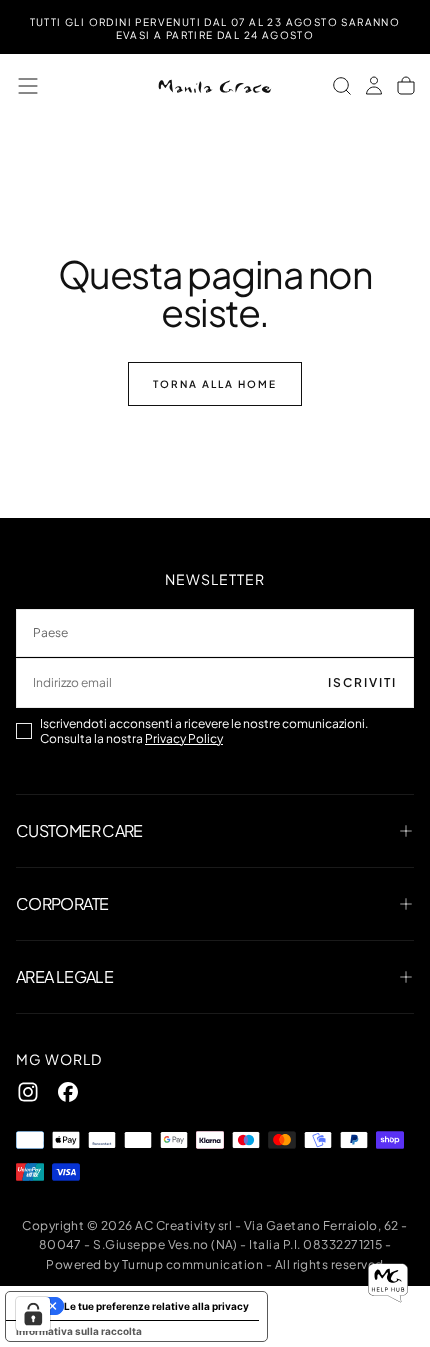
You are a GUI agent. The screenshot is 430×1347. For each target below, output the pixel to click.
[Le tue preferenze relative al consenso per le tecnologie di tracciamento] (33, 1314)
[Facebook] (68, 1092)
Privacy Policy (184, 738)
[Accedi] (374, 86)
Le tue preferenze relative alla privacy (156, 1306)
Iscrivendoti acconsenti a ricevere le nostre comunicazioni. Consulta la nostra (204, 731)
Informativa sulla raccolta (79, 1331)
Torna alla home (215, 384)
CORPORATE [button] (62, 903)
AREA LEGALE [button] (64, 976)
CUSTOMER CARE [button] (79, 830)
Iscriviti (362, 682)
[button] (28, 86)
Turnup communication (193, 1264)
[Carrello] (406, 86)
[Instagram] (28, 1092)
